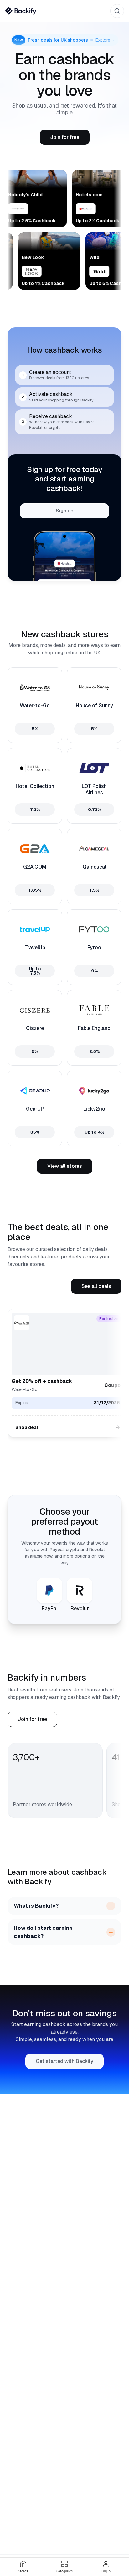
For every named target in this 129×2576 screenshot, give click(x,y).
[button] (65, 137)
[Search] (117, 11)
